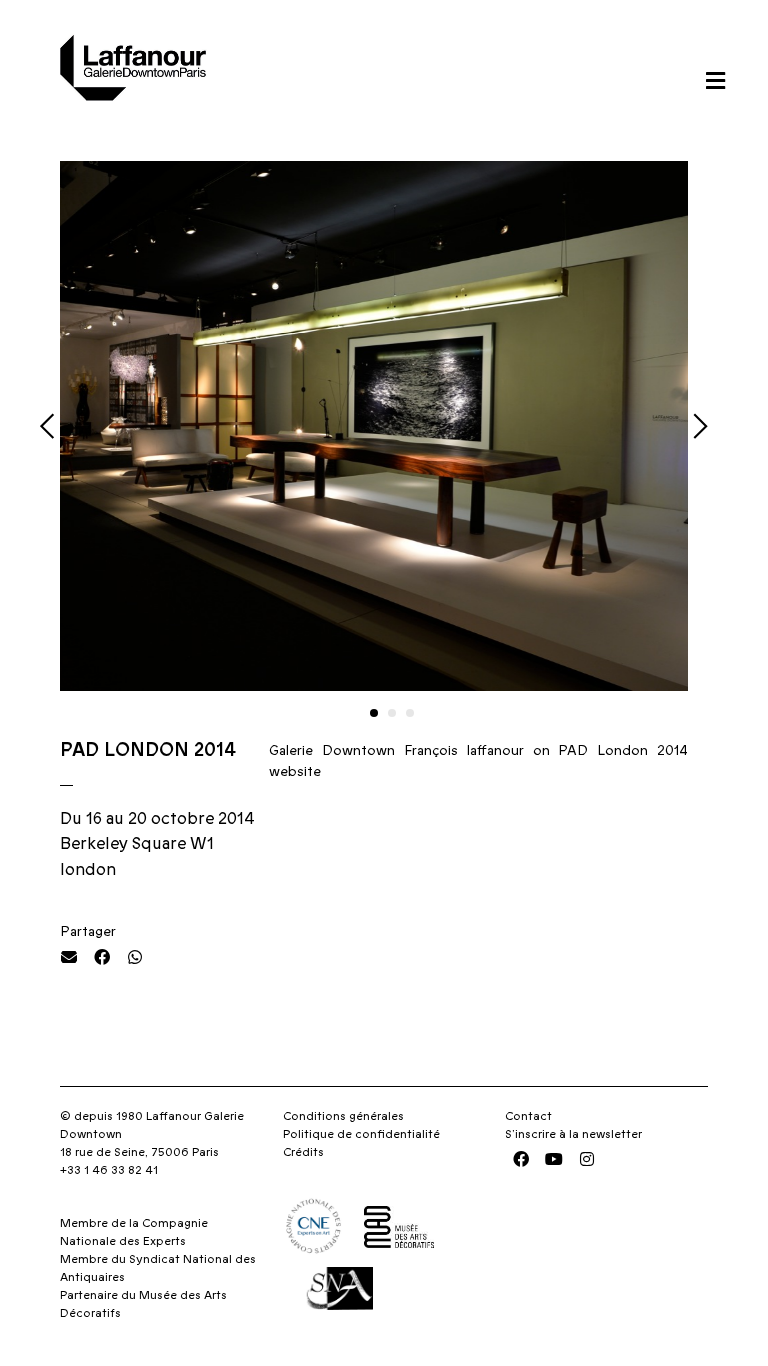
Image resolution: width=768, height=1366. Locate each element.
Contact (528, 1116)
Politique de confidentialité (361, 1134)
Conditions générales (343, 1116)
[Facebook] (521, 1159)
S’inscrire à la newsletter (573, 1134)
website (295, 772)
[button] (715, 80)
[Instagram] (587, 1159)
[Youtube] (554, 1159)
